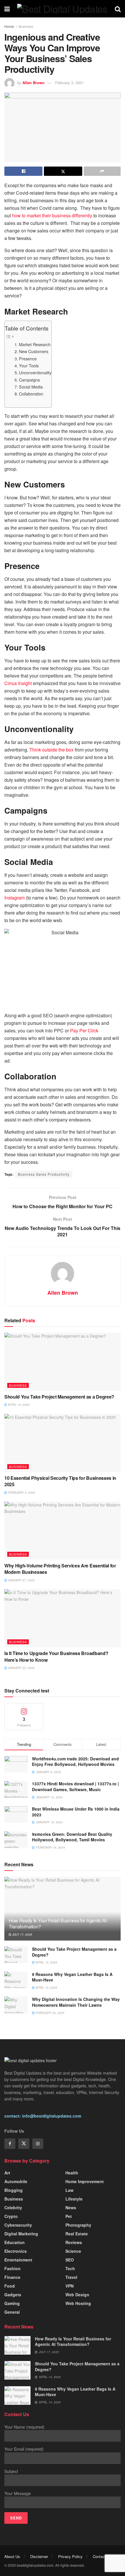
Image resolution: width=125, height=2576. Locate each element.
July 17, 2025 (22, 1934)
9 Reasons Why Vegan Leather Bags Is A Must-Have (72, 1977)
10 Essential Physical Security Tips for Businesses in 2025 (60, 1481)
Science (73, 2251)
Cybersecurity (18, 2225)
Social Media (31, 387)
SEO (70, 2260)
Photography (78, 2225)
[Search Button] (118, 9)
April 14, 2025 (18, 1405)
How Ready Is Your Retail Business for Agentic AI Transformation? (58, 1923)
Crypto (11, 2216)
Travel (71, 2277)
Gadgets (13, 2295)
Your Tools (29, 365)
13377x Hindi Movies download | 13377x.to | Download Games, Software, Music (75, 1786)
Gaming (12, 2303)
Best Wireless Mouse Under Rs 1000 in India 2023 (76, 1812)
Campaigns (29, 380)
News (71, 2208)
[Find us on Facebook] (10, 2144)
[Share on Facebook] (23, 171)
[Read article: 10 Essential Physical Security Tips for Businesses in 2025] (63, 1443)
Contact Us (102, 2556)
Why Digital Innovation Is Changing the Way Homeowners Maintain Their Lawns (76, 2002)
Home (9, 26)
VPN (69, 2286)
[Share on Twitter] (63, 171)
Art (7, 2173)
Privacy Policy (70, 2556)
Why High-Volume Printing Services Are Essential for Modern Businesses (60, 1569)
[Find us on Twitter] (24, 2144)
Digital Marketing (21, 2234)
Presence (28, 358)
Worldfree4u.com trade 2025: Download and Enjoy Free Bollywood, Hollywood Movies (75, 1762)
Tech (70, 2268)
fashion (12, 2268)
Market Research (35, 344)
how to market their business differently (52, 215)
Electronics (16, 2251)
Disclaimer (39, 2556)
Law (69, 2190)
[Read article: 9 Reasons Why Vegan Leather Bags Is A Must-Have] (16, 1980)
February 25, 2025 (50, 2013)
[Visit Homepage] (62, 9)
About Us (12, 2556)
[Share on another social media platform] (102, 171)
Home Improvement (85, 2181)
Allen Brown (33, 83)
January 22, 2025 (21, 1668)
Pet (69, 2216)
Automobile (16, 2181)
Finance (12, 2277)
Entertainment (18, 2260)
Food (10, 2286)
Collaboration (31, 394)
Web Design (77, 2295)
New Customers (34, 351)
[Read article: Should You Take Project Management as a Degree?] (63, 1362)
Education (15, 2242)
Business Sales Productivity (44, 1174)
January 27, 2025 (21, 1580)
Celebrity (13, 2208)
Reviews (74, 2242)
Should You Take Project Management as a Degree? (59, 1397)
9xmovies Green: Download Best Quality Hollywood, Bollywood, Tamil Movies (72, 1837)
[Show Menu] (7, 9)
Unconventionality (35, 372)
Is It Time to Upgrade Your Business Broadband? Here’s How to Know (56, 1656)
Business (26, 26)
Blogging (14, 2190)
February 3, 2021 (69, 83)
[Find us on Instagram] (38, 2144)
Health (72, 2173)
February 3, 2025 (21, 1493)
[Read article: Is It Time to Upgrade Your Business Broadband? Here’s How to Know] (63, 1618)
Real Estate (77, 2234)
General (12, 2312)
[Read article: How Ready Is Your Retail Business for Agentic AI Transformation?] (17, 2345)
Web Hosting (78, 2303)
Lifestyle (74, 2199)
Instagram (15, 898)
